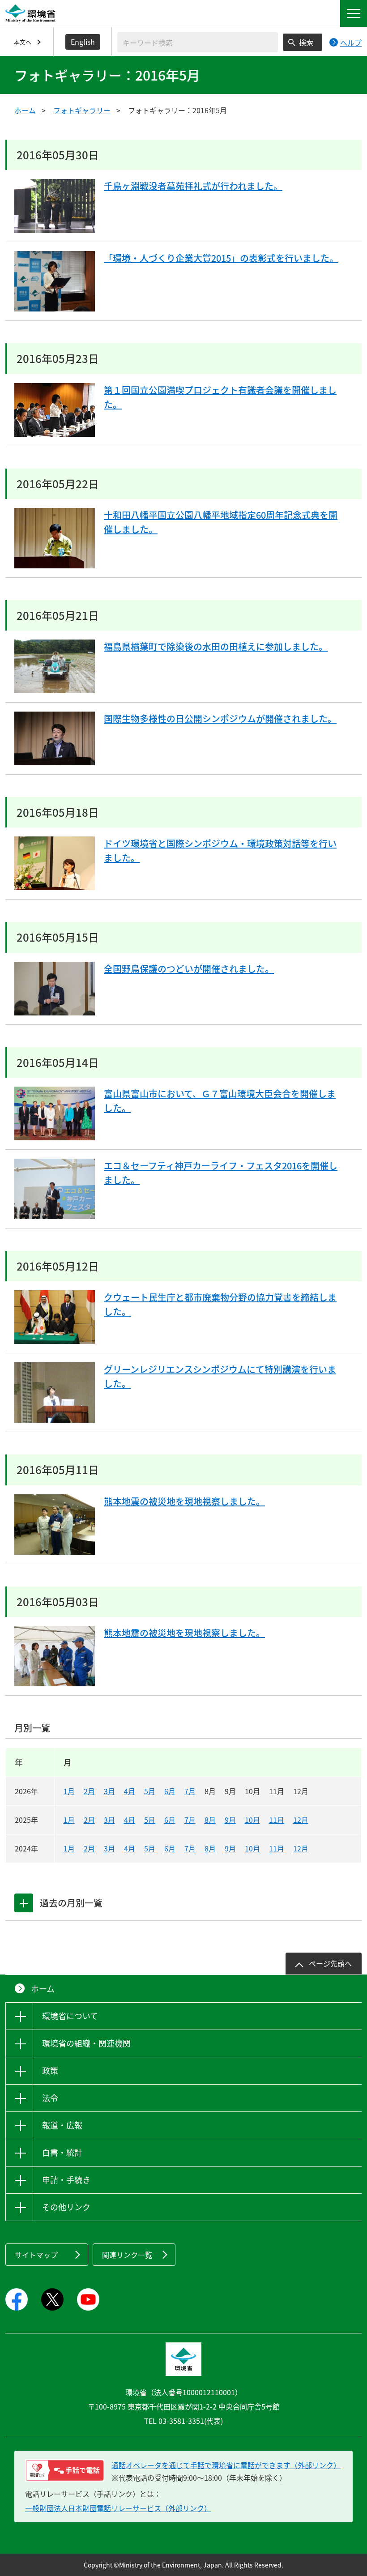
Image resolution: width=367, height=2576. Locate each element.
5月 (150, 1791)
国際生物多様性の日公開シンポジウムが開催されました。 (220, 719)
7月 (190, 1791)
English (83, 42)
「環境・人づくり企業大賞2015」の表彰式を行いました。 (221, 258)
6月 (170, 1791)
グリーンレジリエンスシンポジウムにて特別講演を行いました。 (220, 1376)
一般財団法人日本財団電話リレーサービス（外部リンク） (118, 2508)
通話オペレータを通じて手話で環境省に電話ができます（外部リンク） (226, 2465)
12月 (301, 1820)
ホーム (25, 110)
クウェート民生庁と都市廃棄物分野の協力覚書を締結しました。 (220, 1304)
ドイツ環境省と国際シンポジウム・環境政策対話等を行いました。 (220, 851)
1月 (69, 1791)
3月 (109, 1791)
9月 (230, 1820)
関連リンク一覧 (127, 2255)
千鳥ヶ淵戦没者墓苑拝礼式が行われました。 (193, 186)
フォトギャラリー (82, 110)
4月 (130, 1791)
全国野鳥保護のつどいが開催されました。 (189, 969)
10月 (252, 1820)
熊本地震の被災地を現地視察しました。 (184, 1501)
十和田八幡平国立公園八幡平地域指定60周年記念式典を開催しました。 (221, 522)
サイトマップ (36, 2255)
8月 (210, 1820)
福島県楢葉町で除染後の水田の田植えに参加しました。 (216, 646)
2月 (89, 1791)
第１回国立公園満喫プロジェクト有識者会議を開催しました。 (220, 397)
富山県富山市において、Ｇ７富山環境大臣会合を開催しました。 (220, 1101)
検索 (306, 42)
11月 (277, 1820)
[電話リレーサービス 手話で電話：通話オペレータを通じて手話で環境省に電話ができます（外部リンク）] (65, 2470)
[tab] (24, 1903)
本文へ (23, 42)
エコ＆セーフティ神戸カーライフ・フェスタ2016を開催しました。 (221, 1173)
